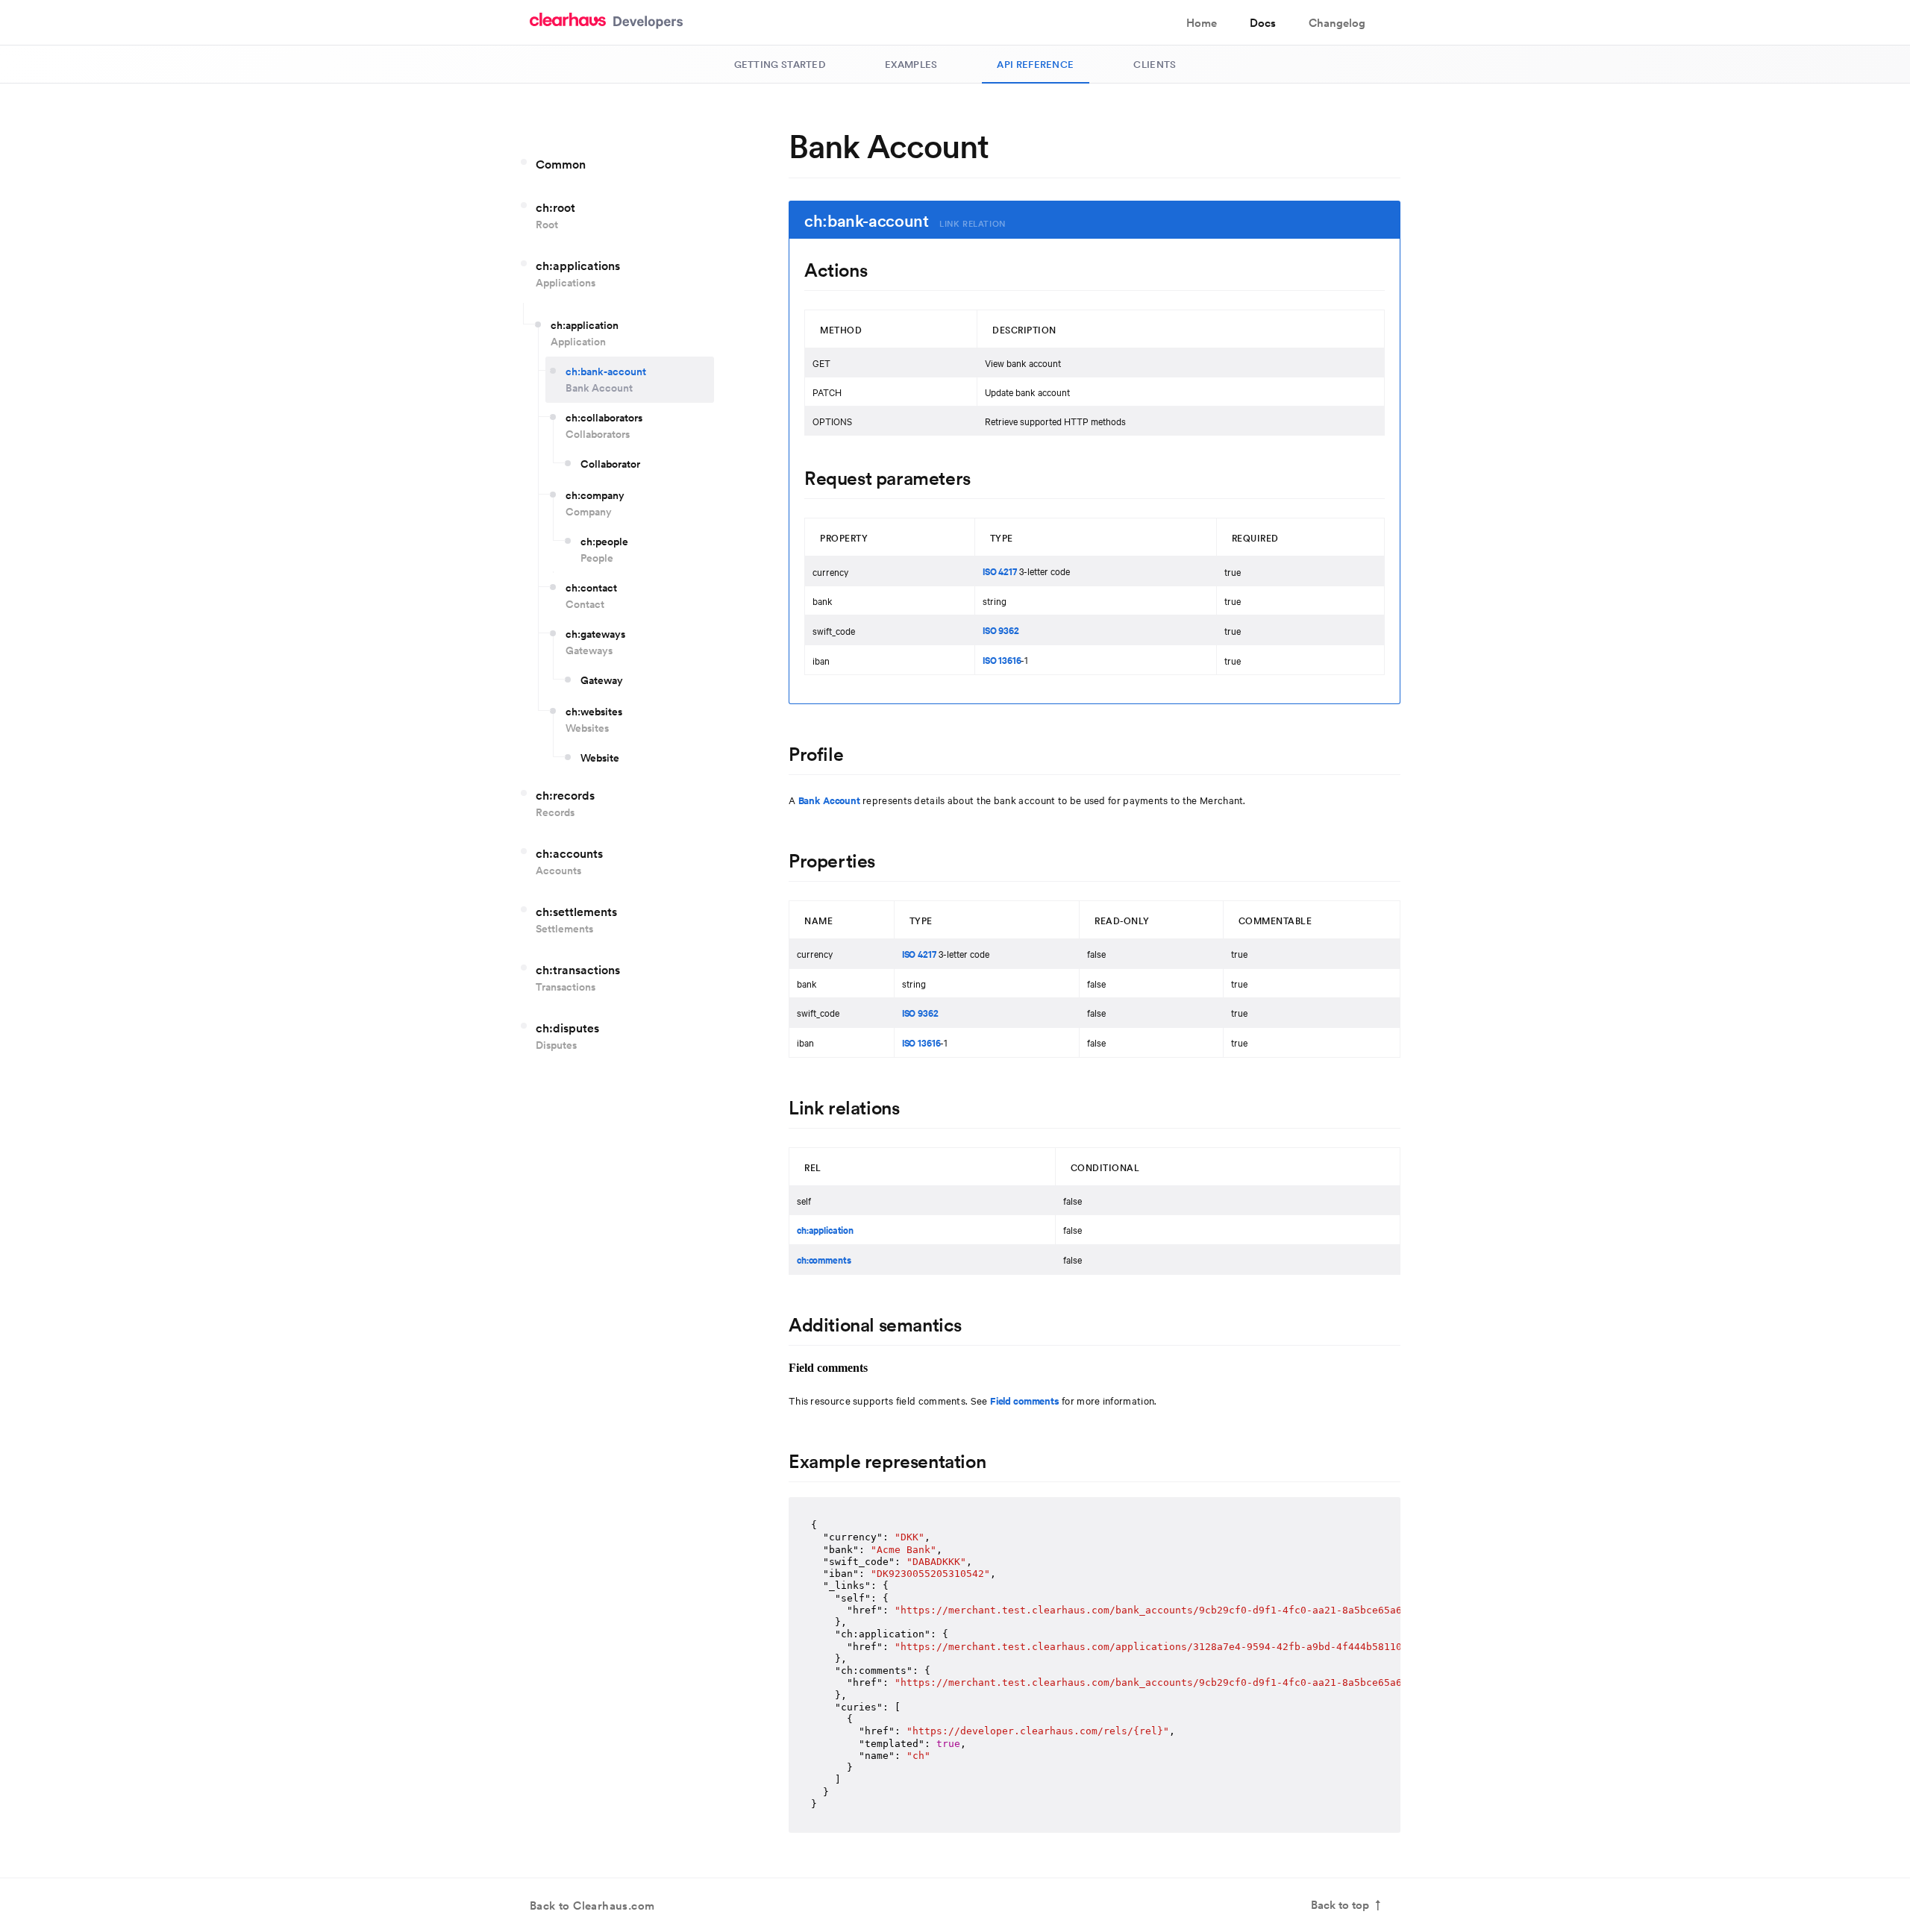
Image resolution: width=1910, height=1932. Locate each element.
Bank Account (829, 800)
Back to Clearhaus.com (592, 1906)
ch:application (825, 1230)
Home (1202, 23)
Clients (1155, 64)
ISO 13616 (1002, 660)
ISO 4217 (1000, 571)
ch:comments (824, 1260)
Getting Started (780, 64)
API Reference (1035, 64)
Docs (1263, 23)
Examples (911, 64)
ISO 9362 (1001, 630)
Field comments (1025, 1401)
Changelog (1337, 23)
